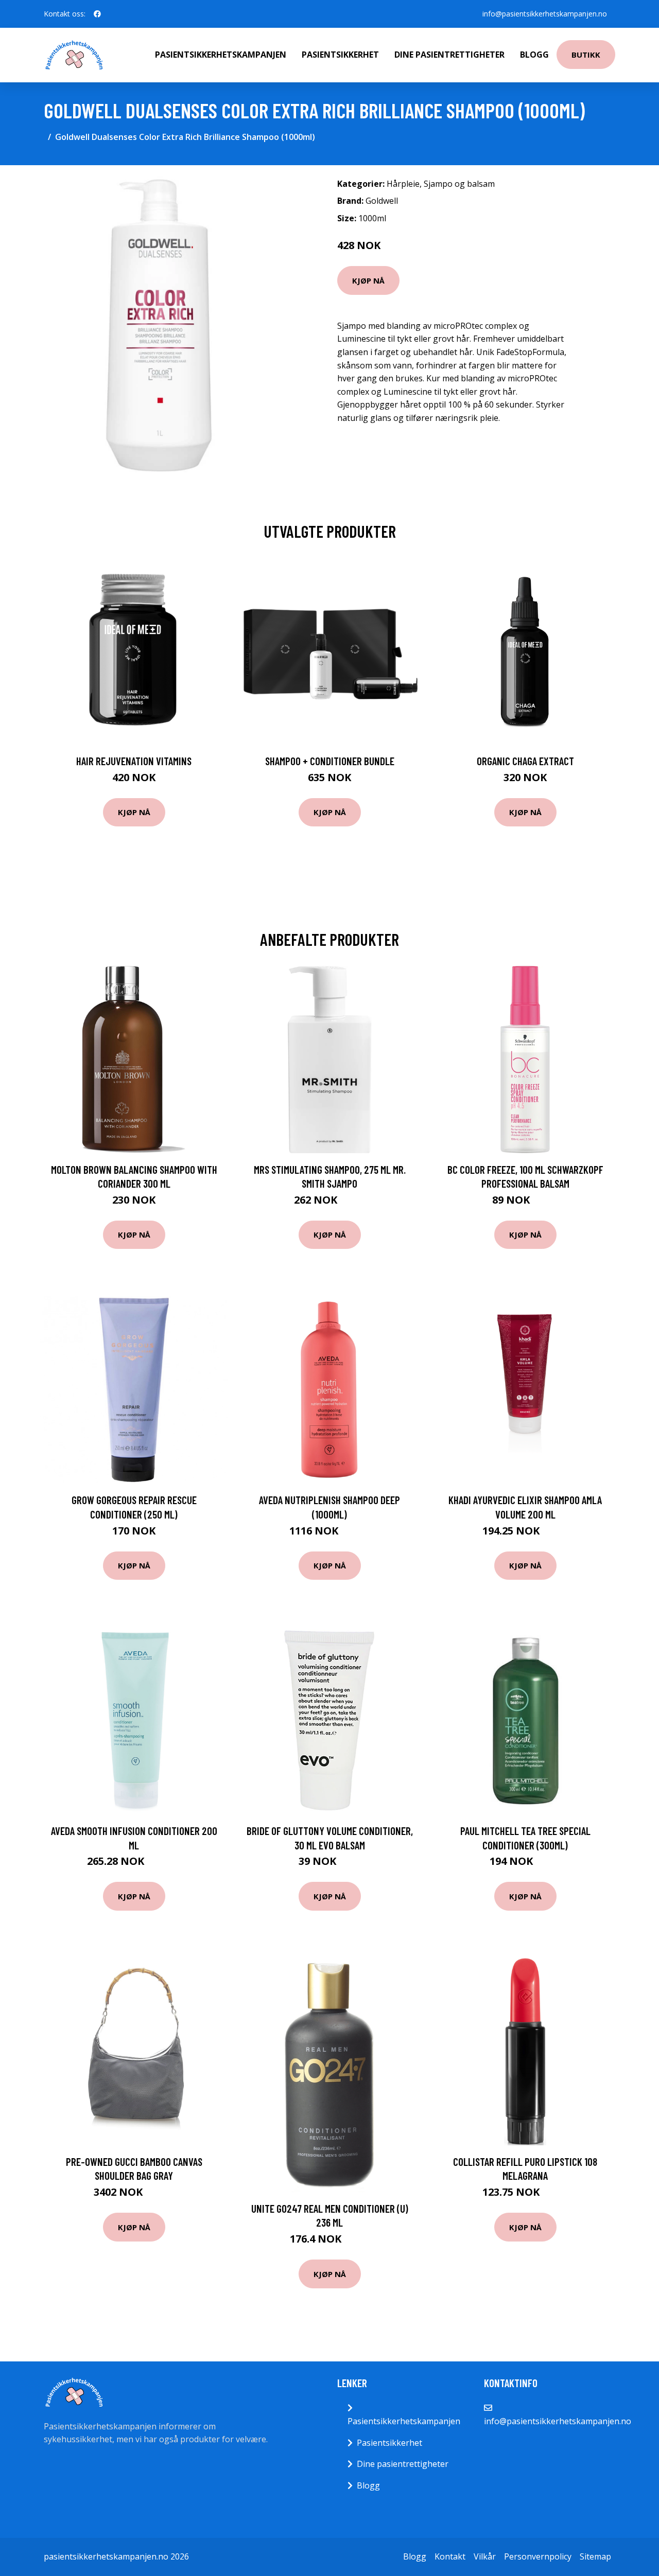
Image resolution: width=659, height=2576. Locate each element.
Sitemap (595, 2556)
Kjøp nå (368, 280)
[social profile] (97, 14)
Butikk (586, 55)
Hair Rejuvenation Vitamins (134, 761)
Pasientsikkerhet (340, 55)
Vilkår (485, 2556)
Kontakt (450, 2556)
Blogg (534, 55)
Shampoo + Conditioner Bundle (330, 761)
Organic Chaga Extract (525, 761)
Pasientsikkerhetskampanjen (221, 55)
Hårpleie (403, 184)
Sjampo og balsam (459, 184)
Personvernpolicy (538, 2556)
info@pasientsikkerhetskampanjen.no (545, 14)
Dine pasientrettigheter (449, 55)
